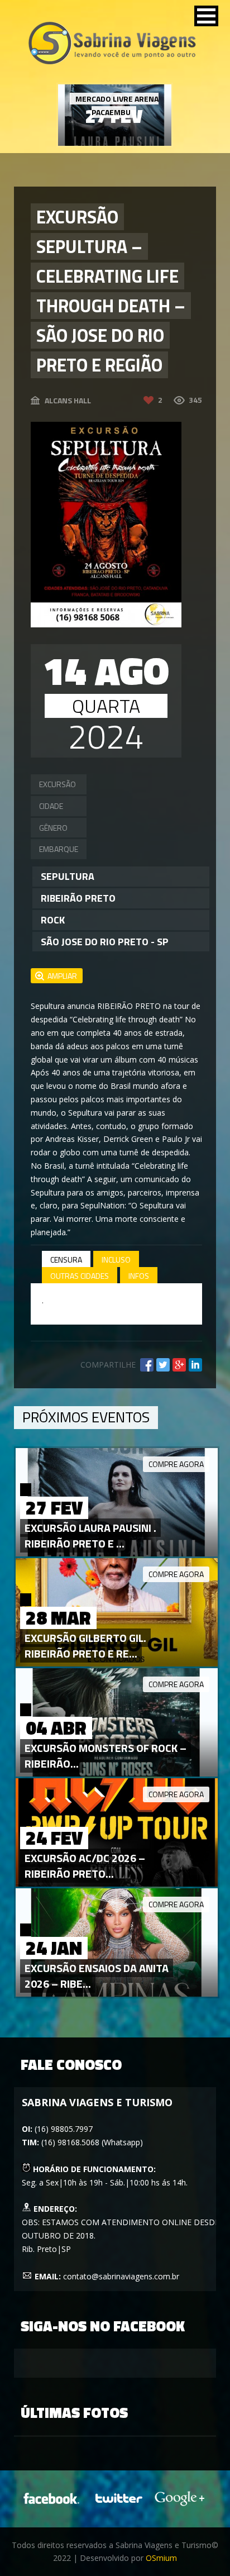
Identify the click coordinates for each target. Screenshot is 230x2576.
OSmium (161, 2558)
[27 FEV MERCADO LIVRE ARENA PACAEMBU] (115, 143)
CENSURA (66, 1260)
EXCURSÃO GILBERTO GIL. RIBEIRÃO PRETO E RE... (85, 1646)
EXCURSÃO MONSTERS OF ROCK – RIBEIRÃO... (106, 1756)
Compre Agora (176, 1464)
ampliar (62, 976)
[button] (206, 16)
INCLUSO (116, 1260)
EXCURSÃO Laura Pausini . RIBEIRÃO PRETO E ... (90, 1535)
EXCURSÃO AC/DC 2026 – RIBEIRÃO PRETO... (85, 1866)
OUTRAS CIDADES (80, 1276)
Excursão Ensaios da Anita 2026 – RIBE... (97, 1976)
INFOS (139, 1276)
